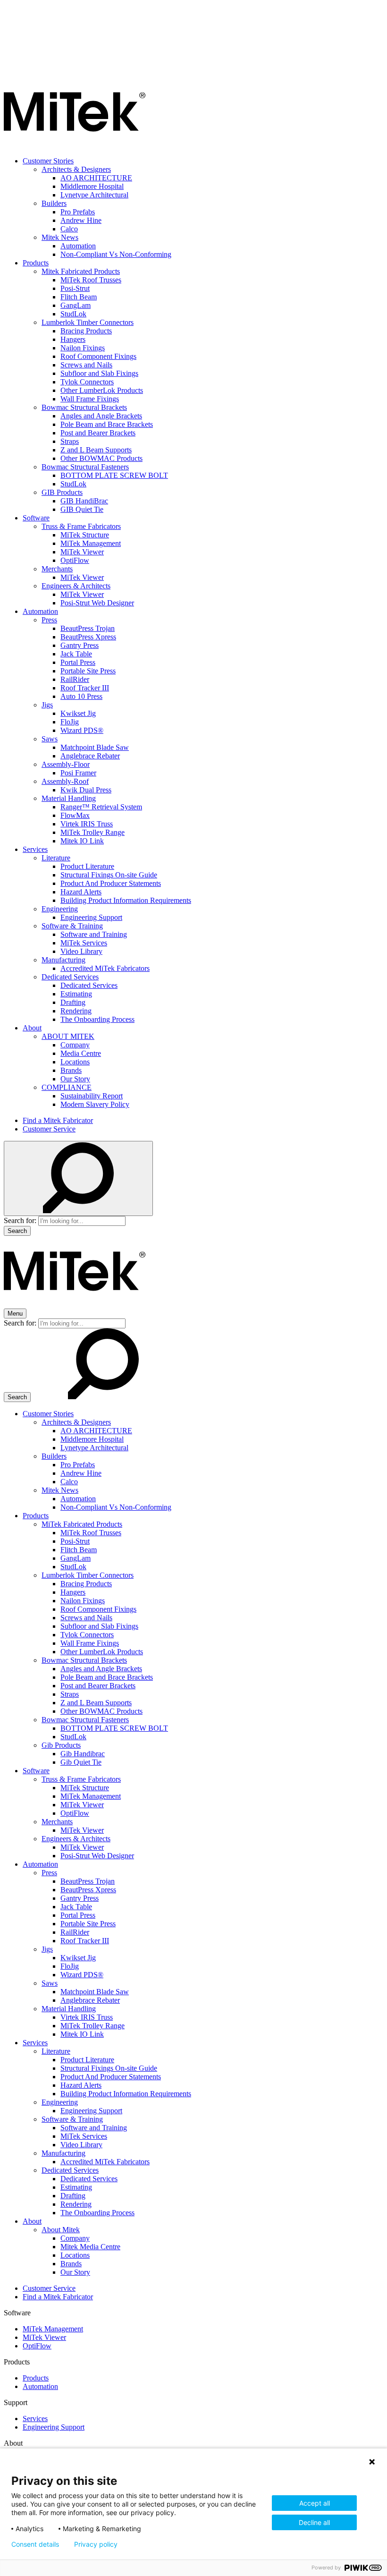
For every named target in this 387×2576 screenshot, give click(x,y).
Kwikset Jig (78, 713)
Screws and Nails (86, 365)
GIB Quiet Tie (82, 509)
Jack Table (76, 654)
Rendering (76, 1011)
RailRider (75, 679)
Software (36, 518)
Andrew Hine (81, 220)
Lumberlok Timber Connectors (88, 322)
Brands (71, 1070)
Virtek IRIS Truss (87, 824)
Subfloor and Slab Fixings (99, 373)
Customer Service (49, 1129)
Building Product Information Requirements (126, 900)
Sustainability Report (92, 1096)
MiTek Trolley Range (93, 832)
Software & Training (72, 926)
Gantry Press (80, 645)
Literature (56, 858)
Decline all (314, 2522)
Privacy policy (96, 2544)
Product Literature (87, 866)
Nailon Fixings (83, 348)
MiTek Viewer (82, 552)
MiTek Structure (85, 535)
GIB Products (62, 492)
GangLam (76, 305)
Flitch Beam (79, 297)
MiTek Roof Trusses (91, 280)
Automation (78, 246)
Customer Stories (48, 161)
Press (49, 620)
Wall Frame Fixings (90, 399)
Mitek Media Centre (90, 2247)
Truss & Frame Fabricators (81, 526)
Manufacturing (63, 960)
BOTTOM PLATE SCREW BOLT (114, 475)
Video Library (81, 951)
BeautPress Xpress (88, 637)
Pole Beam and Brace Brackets (107, 424)
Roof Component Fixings (98, 356)
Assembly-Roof (65, 781)
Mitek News (60, 237)
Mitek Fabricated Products (81, 271)
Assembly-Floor (66, 764)
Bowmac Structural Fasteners (85, 467)
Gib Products (61, 1745)
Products (36, 263)
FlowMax (75, 815)
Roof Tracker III (85, 688)
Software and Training (94, 934)
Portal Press (78, 662)
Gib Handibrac (83, 1754)
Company (75, 1045)
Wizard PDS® (82, 730)
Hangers (73, 339)
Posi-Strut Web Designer (97, 603)
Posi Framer (78, 773)
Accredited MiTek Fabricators (105, 968)
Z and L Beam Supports (96, 450)
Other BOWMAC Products (101, 458)
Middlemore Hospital (92, 186)
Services (35, 849)
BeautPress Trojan (88, 628)
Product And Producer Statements (111, 883)
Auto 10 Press (81, 696)
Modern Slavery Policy (95, 1104)
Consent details (35, 2544)
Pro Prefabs (78, 212)
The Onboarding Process (97, 1019)
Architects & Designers (76, 169)
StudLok (73, 314)
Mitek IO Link (82, 841)
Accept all (315, 2503)
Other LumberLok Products (102, 390)
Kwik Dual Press (86, 790)
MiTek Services (84, 943)
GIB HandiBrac (84, 501)
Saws (50, 739)
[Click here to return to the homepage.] (75, 145)
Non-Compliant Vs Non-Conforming (116, 254)
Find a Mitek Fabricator (58, 1120)
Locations (75, 1062)
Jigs (47, 705)
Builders (54, 203)
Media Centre (81, 1053)
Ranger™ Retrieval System (101, 807)
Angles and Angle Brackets (101, 416)
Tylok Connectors (87, 382)
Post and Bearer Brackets (98, 433)
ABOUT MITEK (68, 1036)
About (32, 1028)
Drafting (73, 1002)
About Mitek (61, 2230)
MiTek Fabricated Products (82, 1524)
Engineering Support (91, 917)
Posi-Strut (75, 288)
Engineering (60, 909)
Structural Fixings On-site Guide (109, 875)
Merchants (57, 569)
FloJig (70, 722)
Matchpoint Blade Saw (95, 747)
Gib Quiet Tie (81, 1762)
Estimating (76, 994)
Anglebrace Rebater (90, 756)
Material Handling (69, 798)
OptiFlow (75, 560)
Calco (69, 229)
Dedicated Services (70, 977)
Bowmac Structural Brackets (84, 407)
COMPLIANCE (67, 1087)
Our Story (75, 1079)
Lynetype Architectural (94, 195)
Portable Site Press (88, 671)
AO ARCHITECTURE (96, 178)
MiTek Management (91, 543)
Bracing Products (86, 331)
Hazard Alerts (81, 892)
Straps (70, 441)
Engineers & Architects (76, 586)
